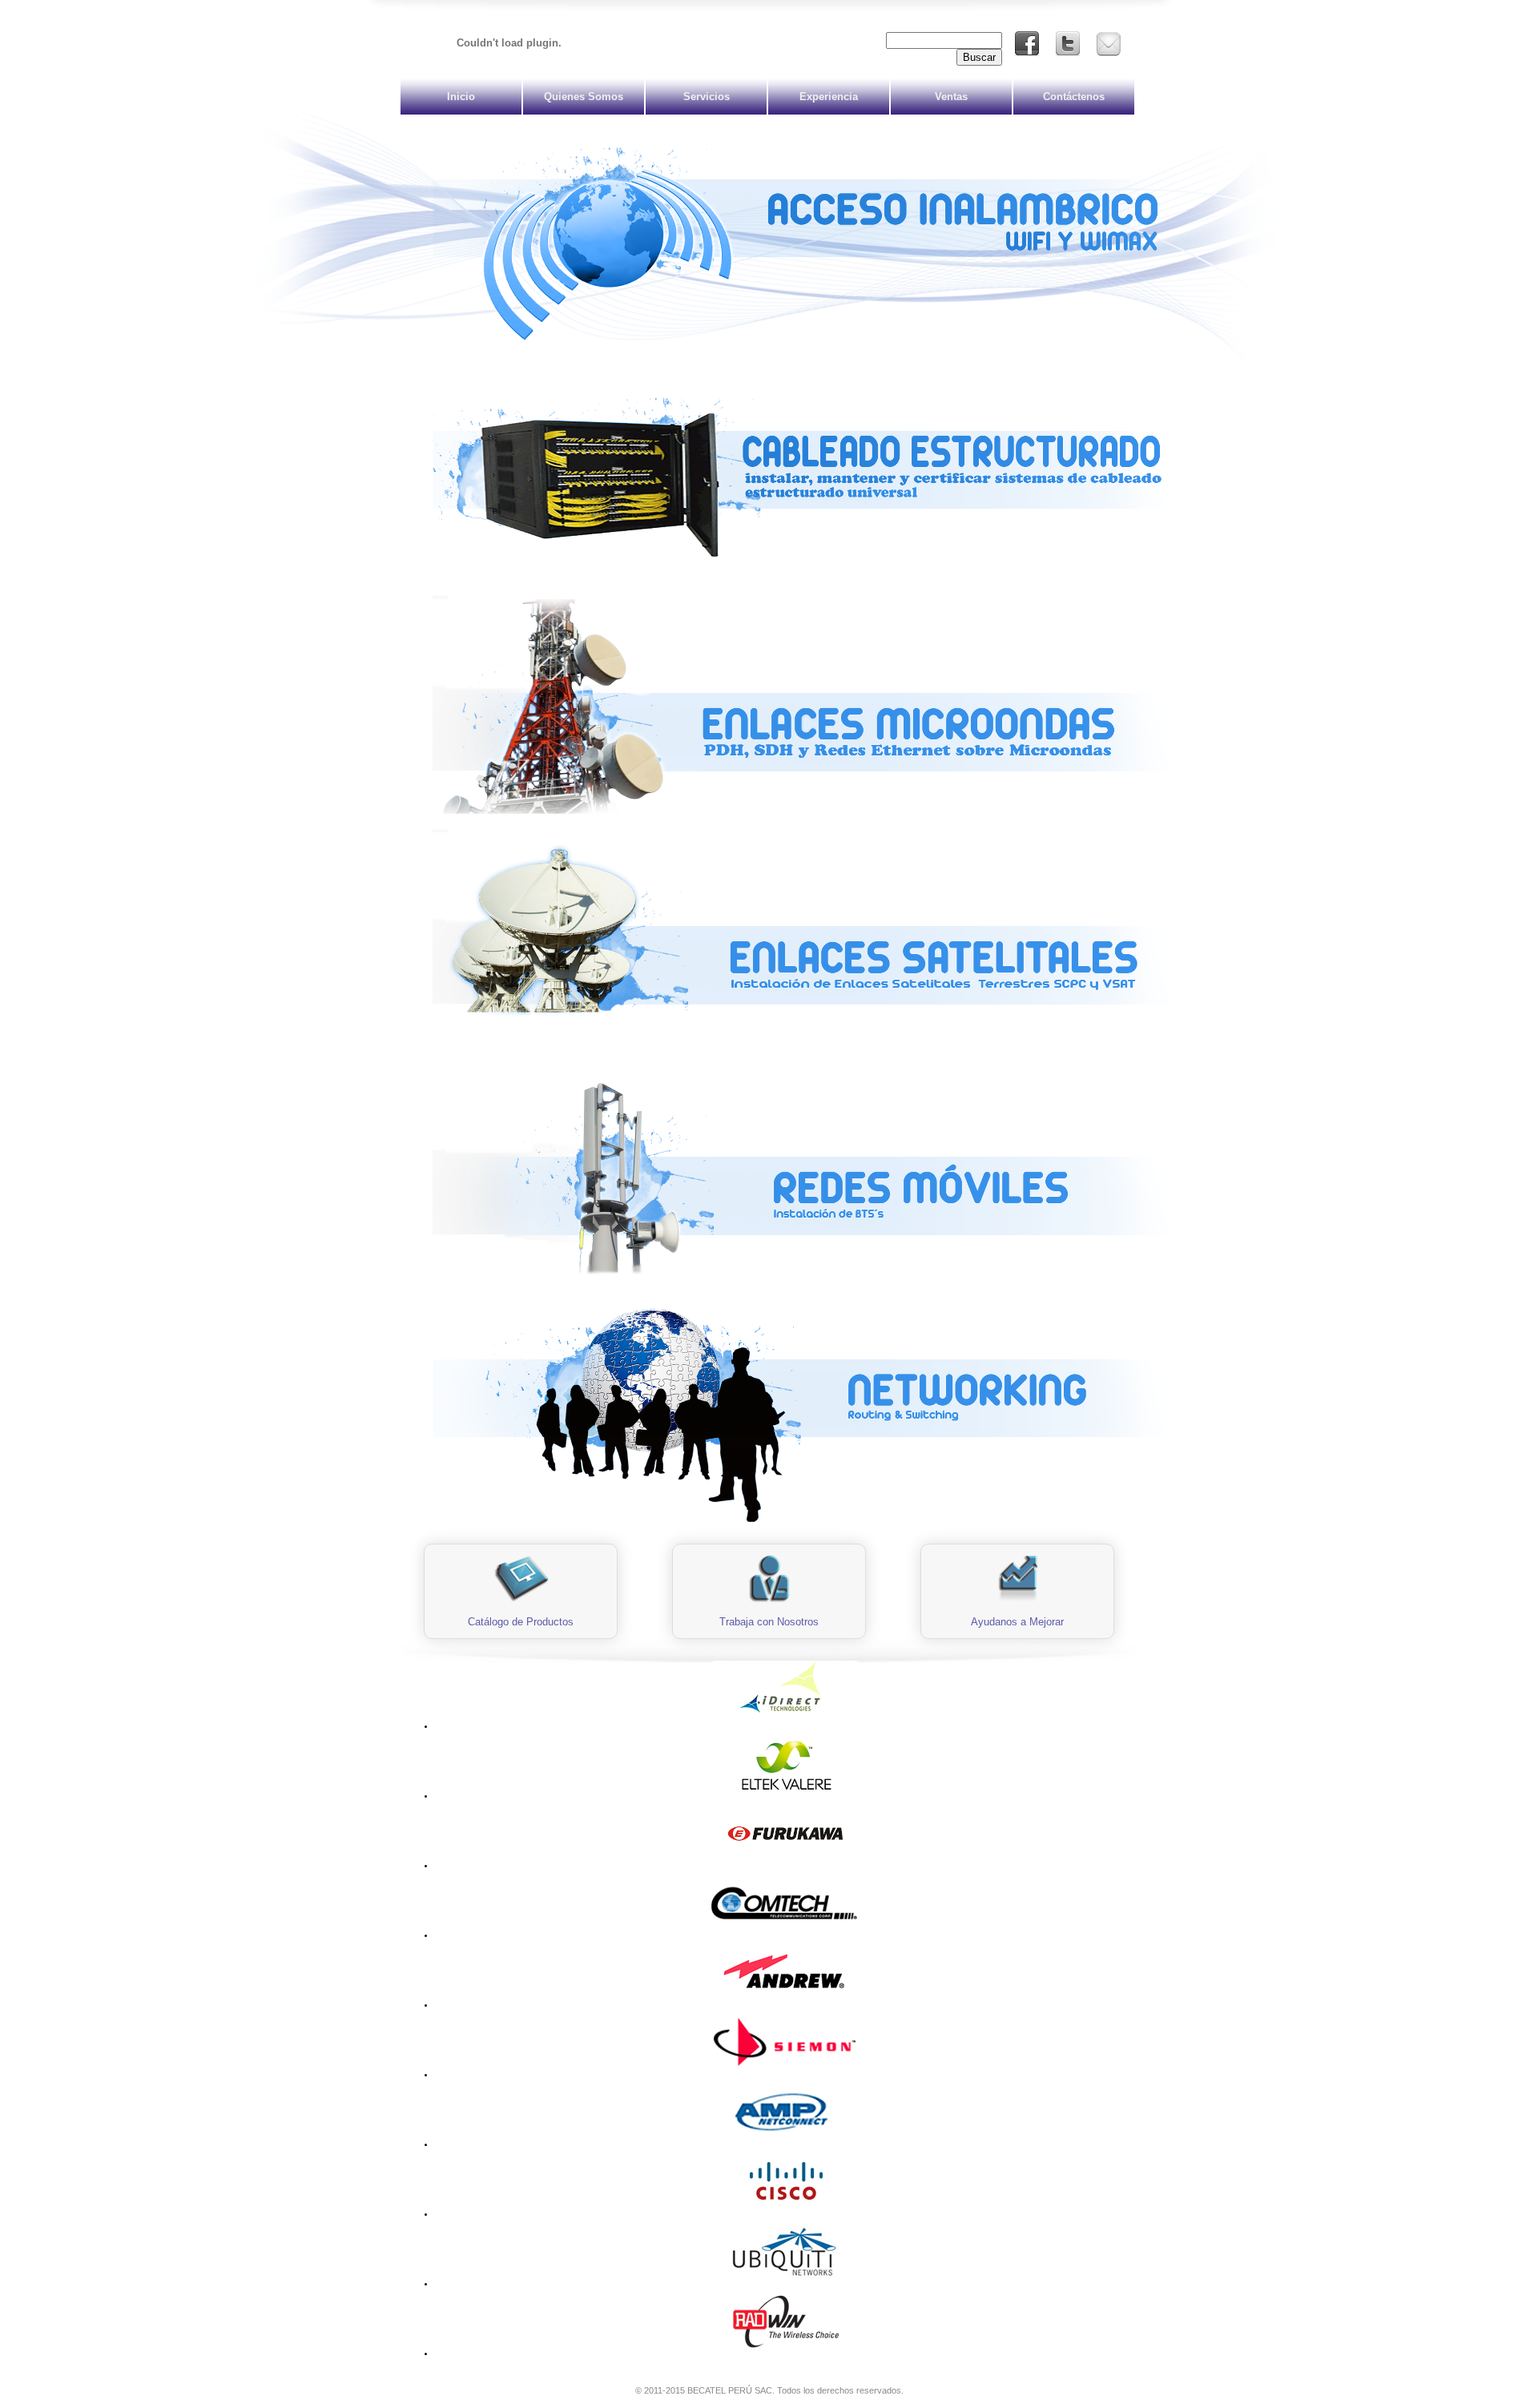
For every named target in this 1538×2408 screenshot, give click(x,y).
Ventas (951, 97)
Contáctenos (1074, 97)
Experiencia (829, 97)
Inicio (461, 97)
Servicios (707, 97)
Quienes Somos (584, 97)
